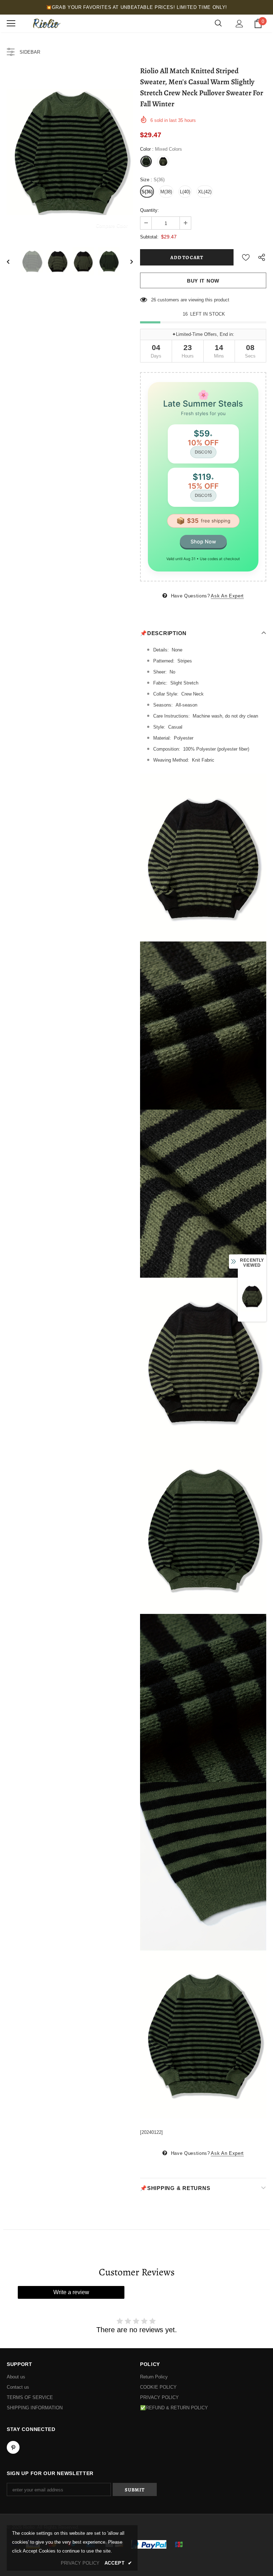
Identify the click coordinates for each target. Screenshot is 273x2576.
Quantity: (149, 210)
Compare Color (112, 226)
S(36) (147, 192)
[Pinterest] (13, 2447)
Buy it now (203, 281)
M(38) (166, 192)
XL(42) (205, 192)
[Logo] (46, 23)
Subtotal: (149, 237)
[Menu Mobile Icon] (11, 23)
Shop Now (203, 541)
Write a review (71, 2292)
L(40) (185, 192)
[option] (70, 152)
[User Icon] (239, 24)
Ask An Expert (227, 596)
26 (154, 300)
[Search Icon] (218, 23)
